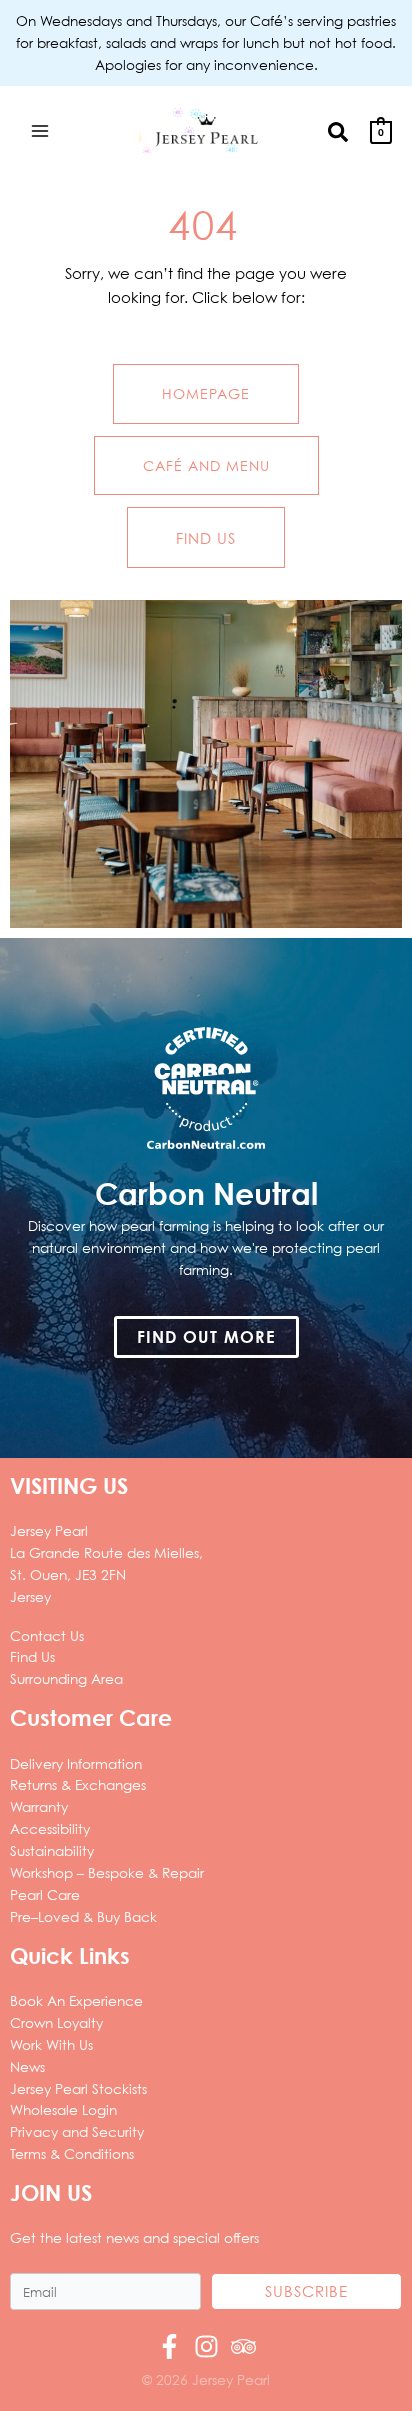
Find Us (32, 1656)
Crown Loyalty (56, 2022)
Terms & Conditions (72, 2153)
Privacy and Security (77, 2131)
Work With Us (51, 2044)
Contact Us (47, 1635)
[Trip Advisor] (243, 2346)
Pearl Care (45, 1894)
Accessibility (50, 1828)
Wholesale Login (63, 2109)
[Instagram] (206, 2346)
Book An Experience (76, 2000)
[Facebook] (169, 2346)
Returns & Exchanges (78, 1784)
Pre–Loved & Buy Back (83, 1916)
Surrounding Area (66, 1678)
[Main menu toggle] (39, 130)
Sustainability (52, 1850)
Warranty (39, 1806)
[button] (339, 130)
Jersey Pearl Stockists (78, 2088)
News (27, 2066)
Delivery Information (76, 1763)
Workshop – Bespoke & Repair (107, 1872)
